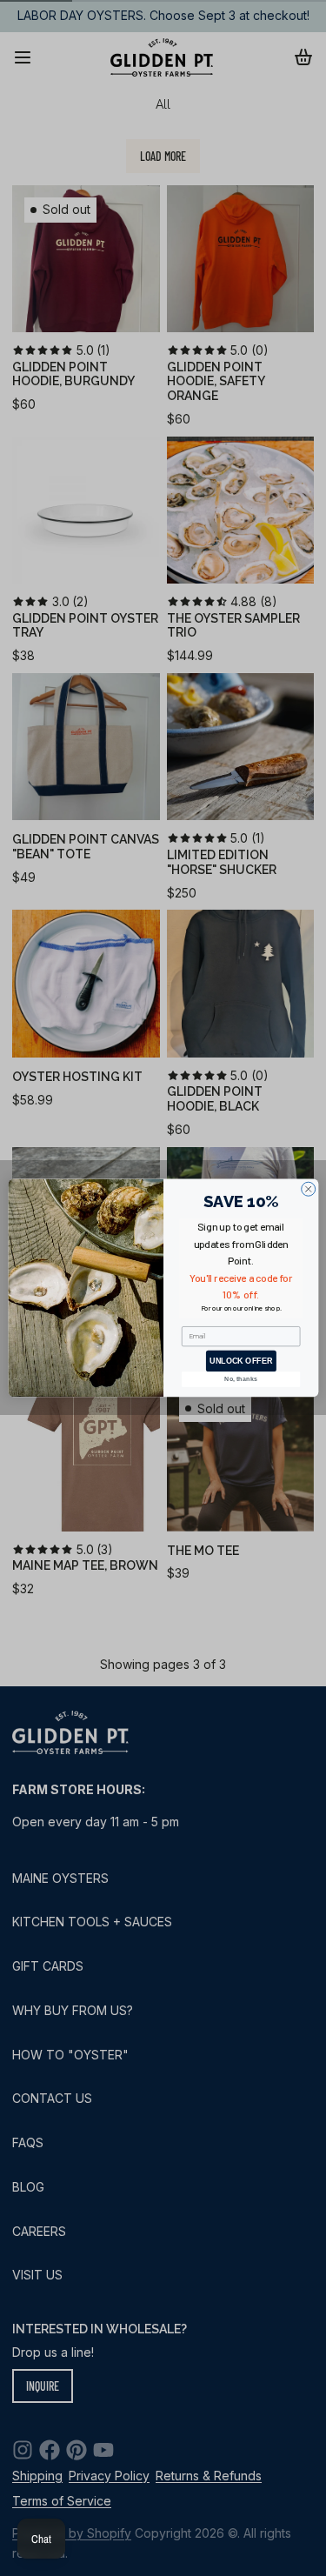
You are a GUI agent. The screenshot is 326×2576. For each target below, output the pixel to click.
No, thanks (241, 1379)
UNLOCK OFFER (241, 1361)
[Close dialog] (308, 1189)
